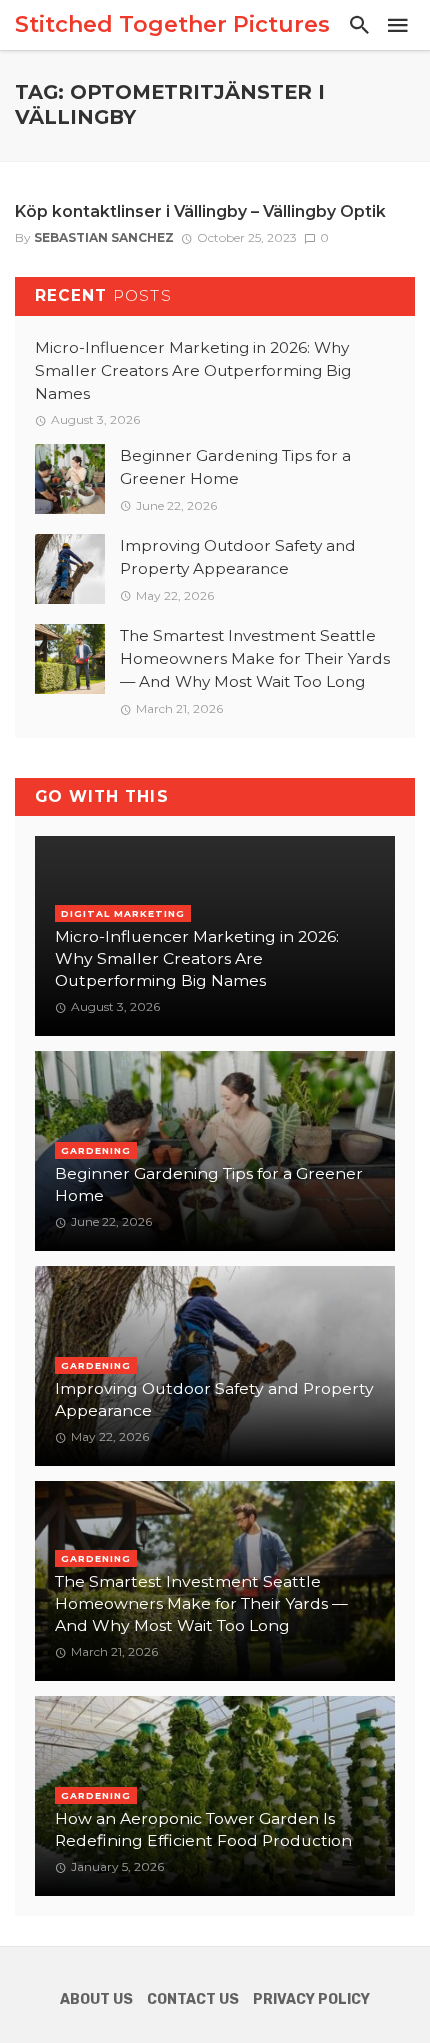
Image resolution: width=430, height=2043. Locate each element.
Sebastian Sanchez (104, 237)
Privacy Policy (311, 1999)
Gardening (96, 1150)
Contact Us (193, 1999)
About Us (96, 1999)
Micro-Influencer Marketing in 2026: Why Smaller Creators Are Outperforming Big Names (193, 370)
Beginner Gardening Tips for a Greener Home (235, 467)
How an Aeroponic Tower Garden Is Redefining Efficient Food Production (203, 1829)
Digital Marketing (123, 913)
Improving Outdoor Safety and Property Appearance (238, 557)
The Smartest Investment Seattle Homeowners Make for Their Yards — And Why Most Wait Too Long (255, 658)
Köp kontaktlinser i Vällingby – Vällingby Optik (200, 211)
